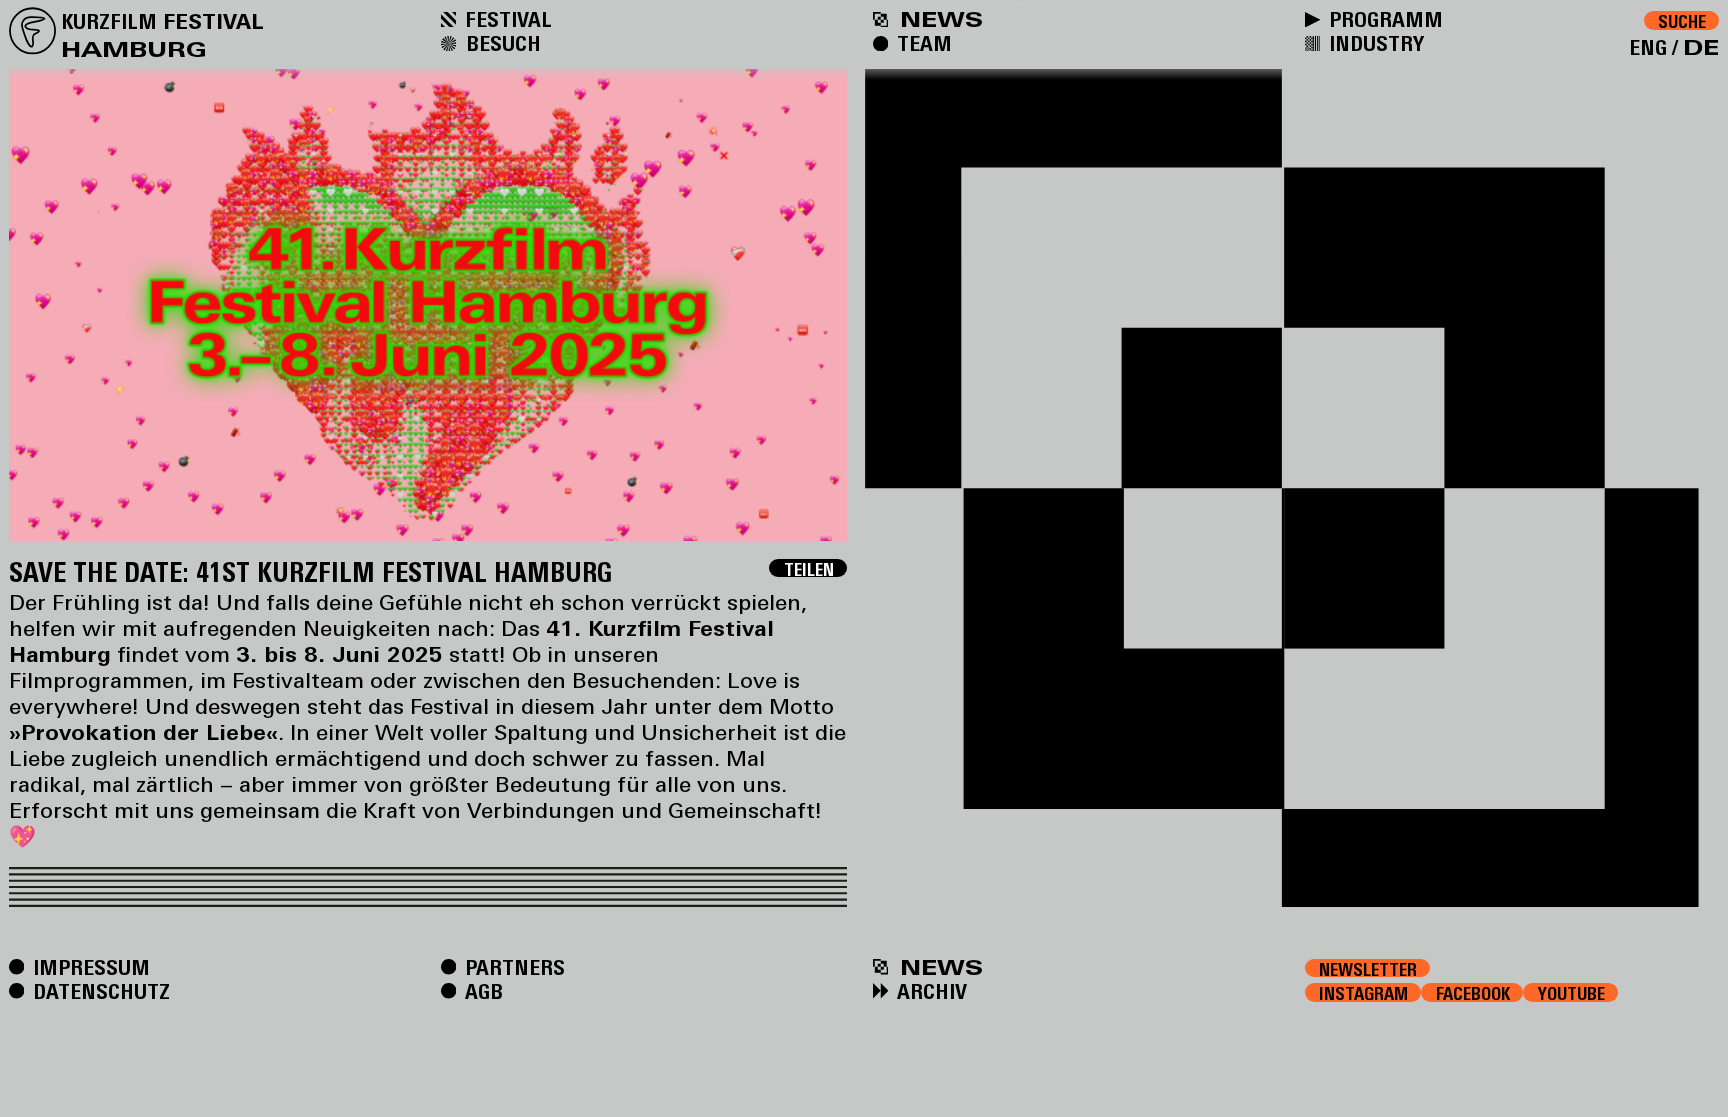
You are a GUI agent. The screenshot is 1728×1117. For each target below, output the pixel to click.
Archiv (929, 991)
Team (922, 43)
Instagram (1363, 993)
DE (1701, 47)
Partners (512, 967)
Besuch (501, 43)
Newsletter (1368, 969)
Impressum (89, 967)
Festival (506, 19)
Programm (1383, 19)
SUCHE (1682, 22)
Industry (1374, 43)
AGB (481, 991)
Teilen (809, 569)
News (937, 967)
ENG (1648, 47)
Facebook (1473, 993)
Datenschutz (99, 991)
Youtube (1571, 993)
